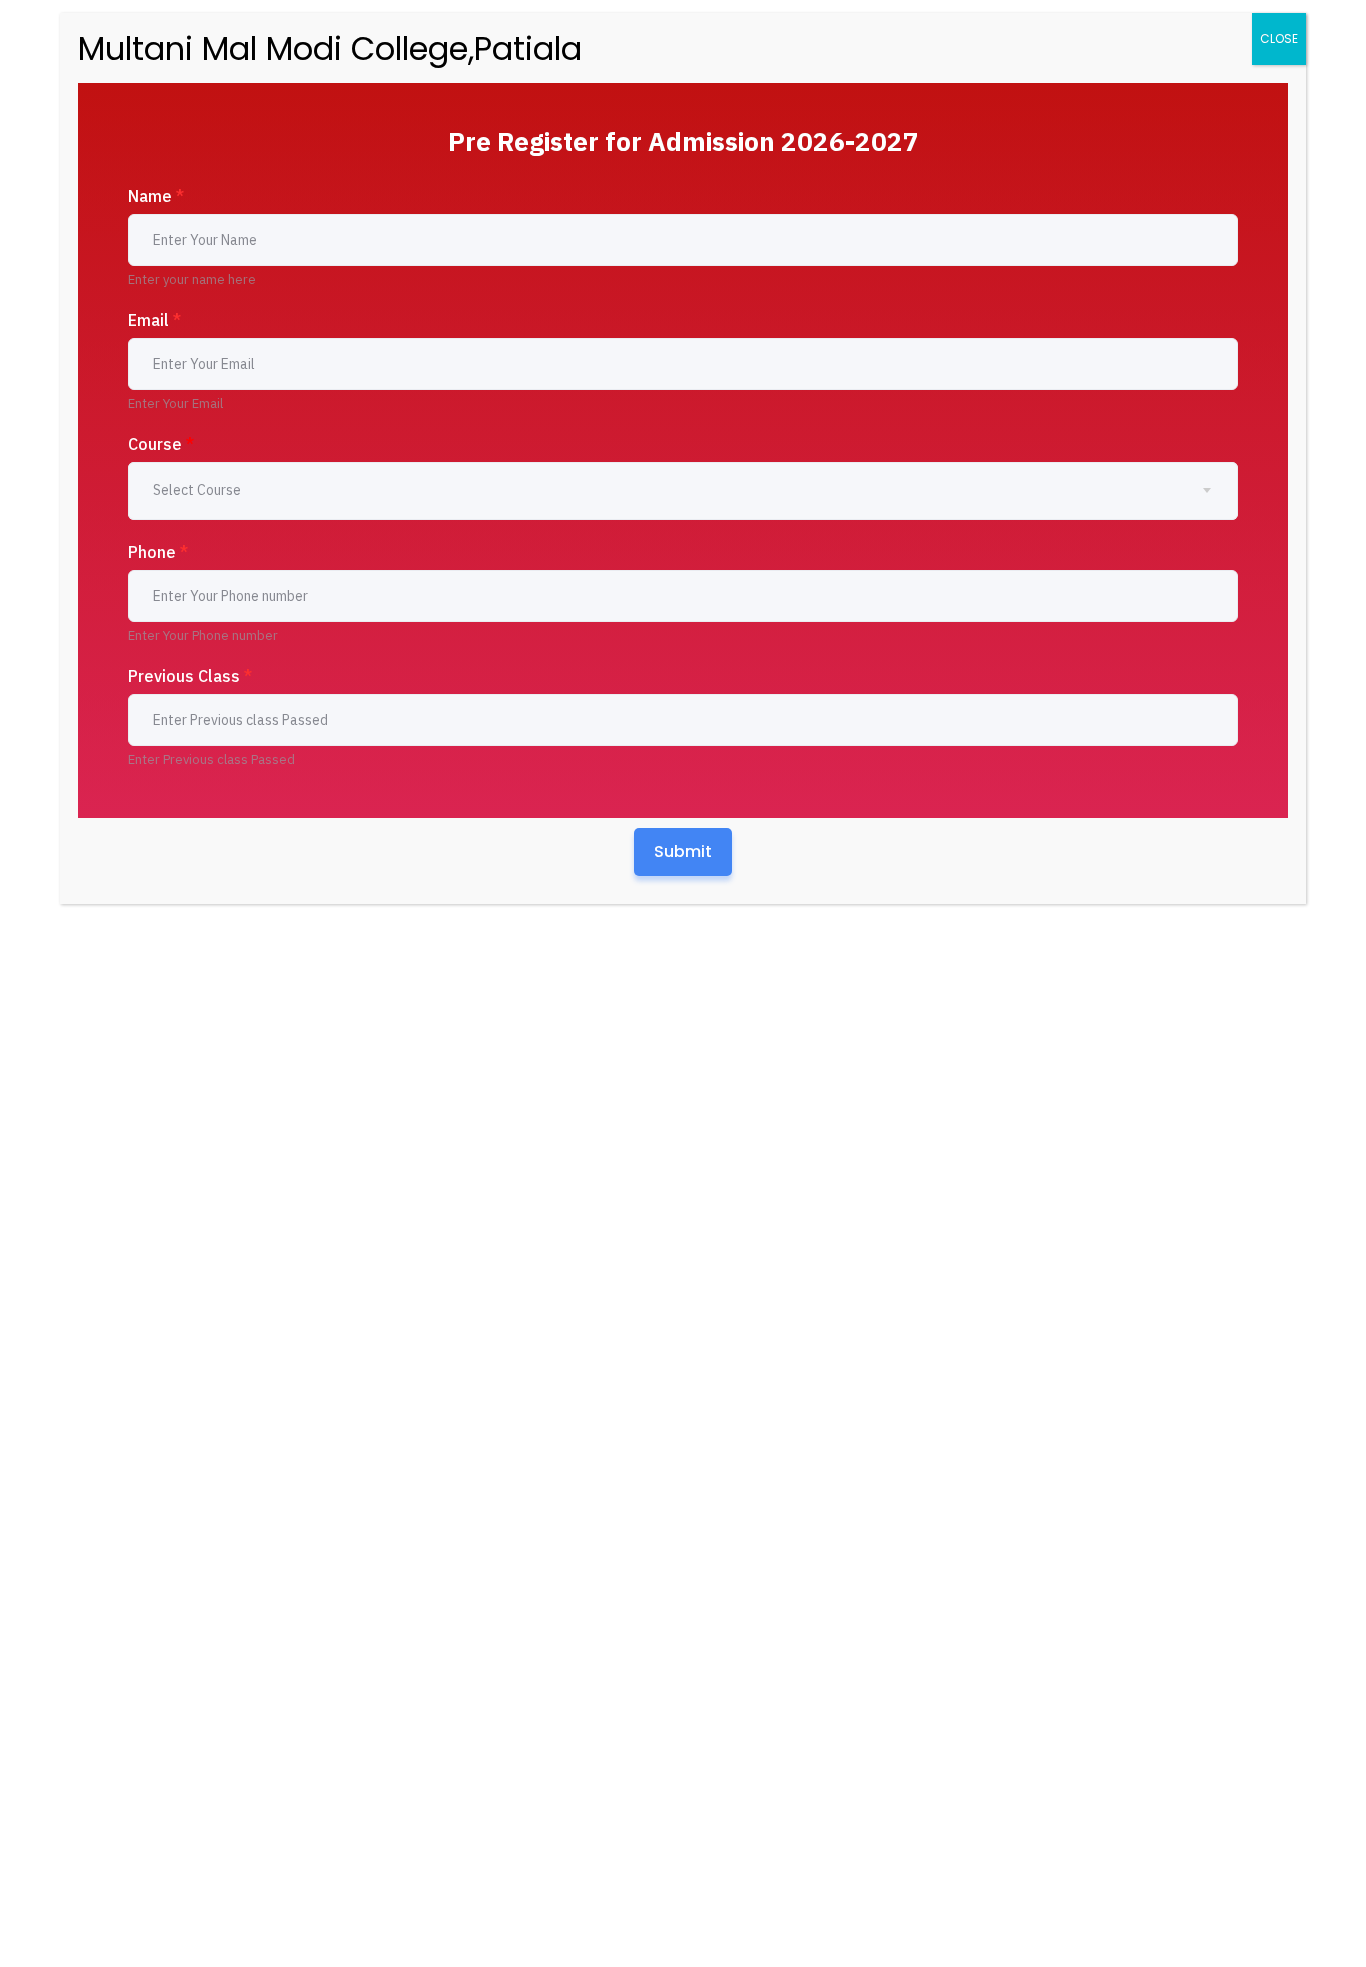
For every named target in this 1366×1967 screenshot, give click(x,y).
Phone (158, 552)
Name (156, 196)
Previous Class (190, 676)
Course (161, 444)
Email (154, 320)
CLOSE (1279, 38)
